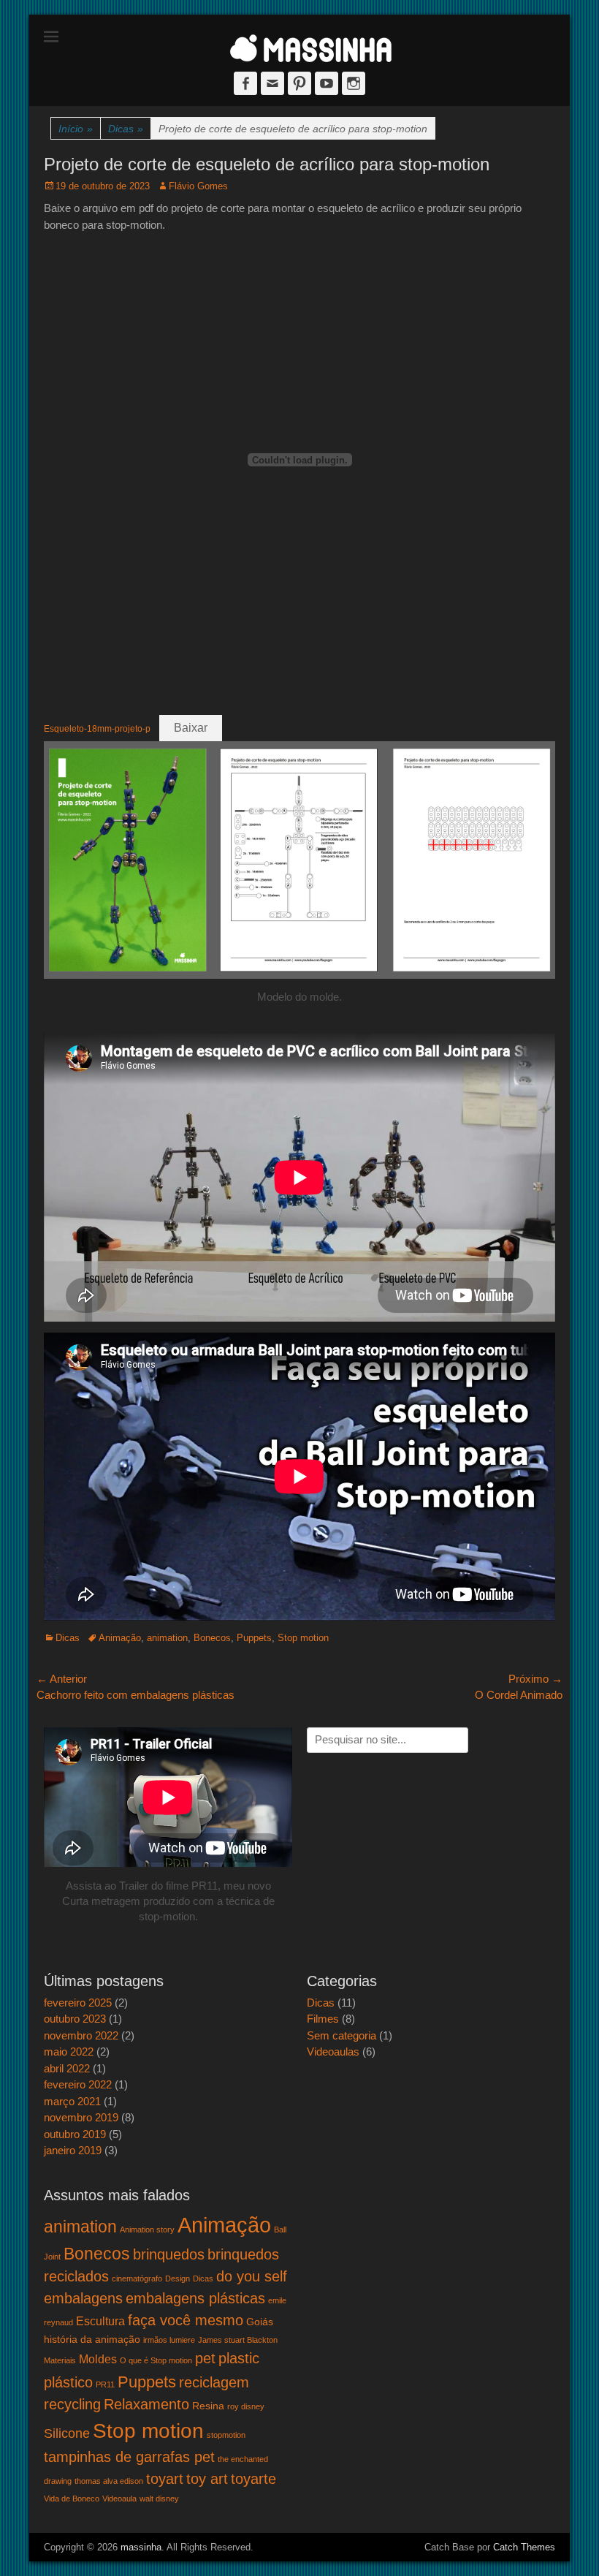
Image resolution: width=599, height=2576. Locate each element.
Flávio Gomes (198, 186)
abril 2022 (67, 2068)
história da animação (92, 2339)
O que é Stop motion (156, 2360)
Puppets (254, 1638)
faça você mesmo (186, 2320)
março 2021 (72, 2101)
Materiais (60, 2360)
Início (76, 129)
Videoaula (119, 2499)
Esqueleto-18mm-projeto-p (97, 729)
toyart (165, 2479)
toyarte (253, 2479)
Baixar (191, 728)
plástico (68, 2382)
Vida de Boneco (72, 2499)
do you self (252, 2276)
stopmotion (226, 2435)
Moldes (98, 2359)
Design (178, 2278)
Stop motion (303, 1638)
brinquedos (169, 2254)
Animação (120, 1638)
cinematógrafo (137, 2278)
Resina (208, 2406)
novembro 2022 (81, 2035)
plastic (239, 2358)
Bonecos (212, 1638)
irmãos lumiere (169, 2340)
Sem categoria (342, 2035)
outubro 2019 (75, 2134)
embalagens (83, 2298)
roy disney (246, 2406)
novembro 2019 (81, 2117)
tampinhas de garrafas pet (129, 2457)
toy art (207, 2479)
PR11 (105, 2384)
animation (167, 1638)
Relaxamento (146, 2404)
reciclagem (214, 2382)
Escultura (100, 2321)
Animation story (147, 2230)
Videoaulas (333, 2052)
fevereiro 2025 (78, 2003)
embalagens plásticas (195, 2298)
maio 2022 (69, 2052)
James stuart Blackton (238, 2340)
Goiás (260, 2322)
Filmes (323, 2019)
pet (205, 2358)
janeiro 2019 (73, 2150)
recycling (72, 2404)
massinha (141, 2547)
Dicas (126, 129)
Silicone (67, 2433)
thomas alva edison (109, 2481)
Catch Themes (524, 2547)
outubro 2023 (75, 2019)
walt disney (159, 2499)
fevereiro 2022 (78, 2084)
